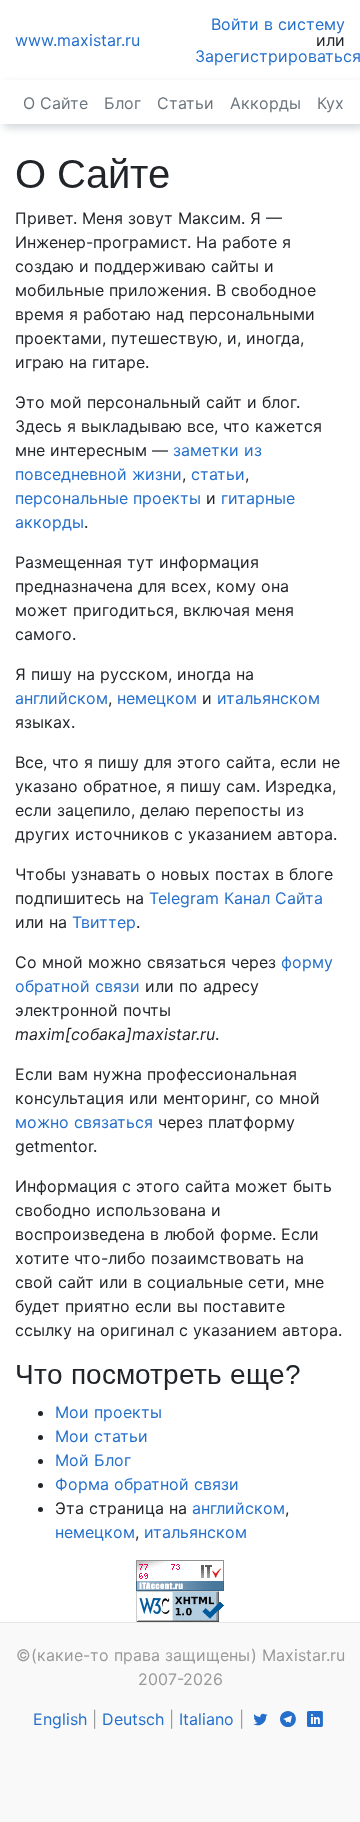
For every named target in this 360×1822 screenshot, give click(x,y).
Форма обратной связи (147, 1484)
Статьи (185, 103)
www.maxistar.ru (77, 40)
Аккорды (265, 103)
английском (61, 698)
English (60, 1719)
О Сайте (55, 103)
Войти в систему (278, 24)
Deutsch (133, 1719)
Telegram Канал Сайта (236, 898)
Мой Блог (93, 1460)
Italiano (206, 1719)
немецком (157, 698)
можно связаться (84, 1122)
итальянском (268, 698)
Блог (122, 103)
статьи (218, 474)
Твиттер (104, 922)
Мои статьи (101, 1436)
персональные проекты (108, 498)
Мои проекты (108, 1412)
